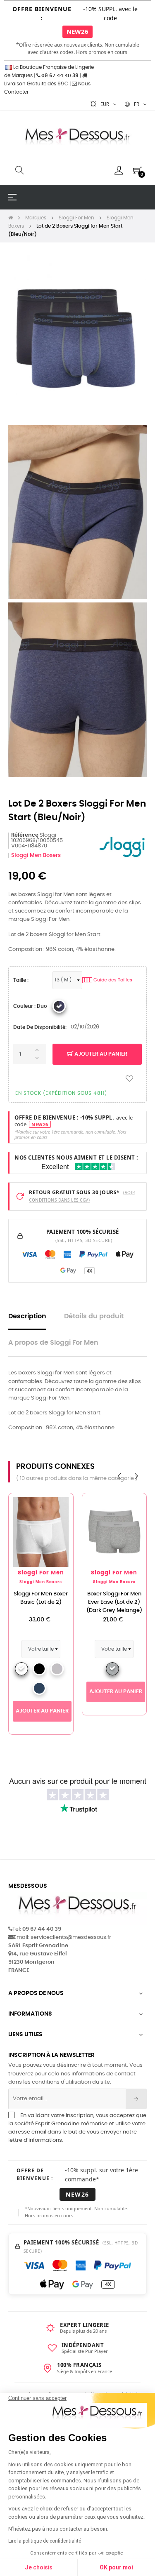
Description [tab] (27, 1316)
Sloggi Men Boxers (36, 855)
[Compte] (119, 170)
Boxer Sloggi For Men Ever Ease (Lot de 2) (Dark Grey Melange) (114, 1602)
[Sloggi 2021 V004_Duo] (59, 1006)
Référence (25, 835)
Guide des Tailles (108, 980)
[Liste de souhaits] (129, 1079)
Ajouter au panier (100, 1054)
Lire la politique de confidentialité (45, 2541)
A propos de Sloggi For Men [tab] (53, 1343)
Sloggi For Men (41, 1573)
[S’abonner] (136, 2099)
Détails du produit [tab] (94, 1316)
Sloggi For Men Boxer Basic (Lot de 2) (41, 1598)
